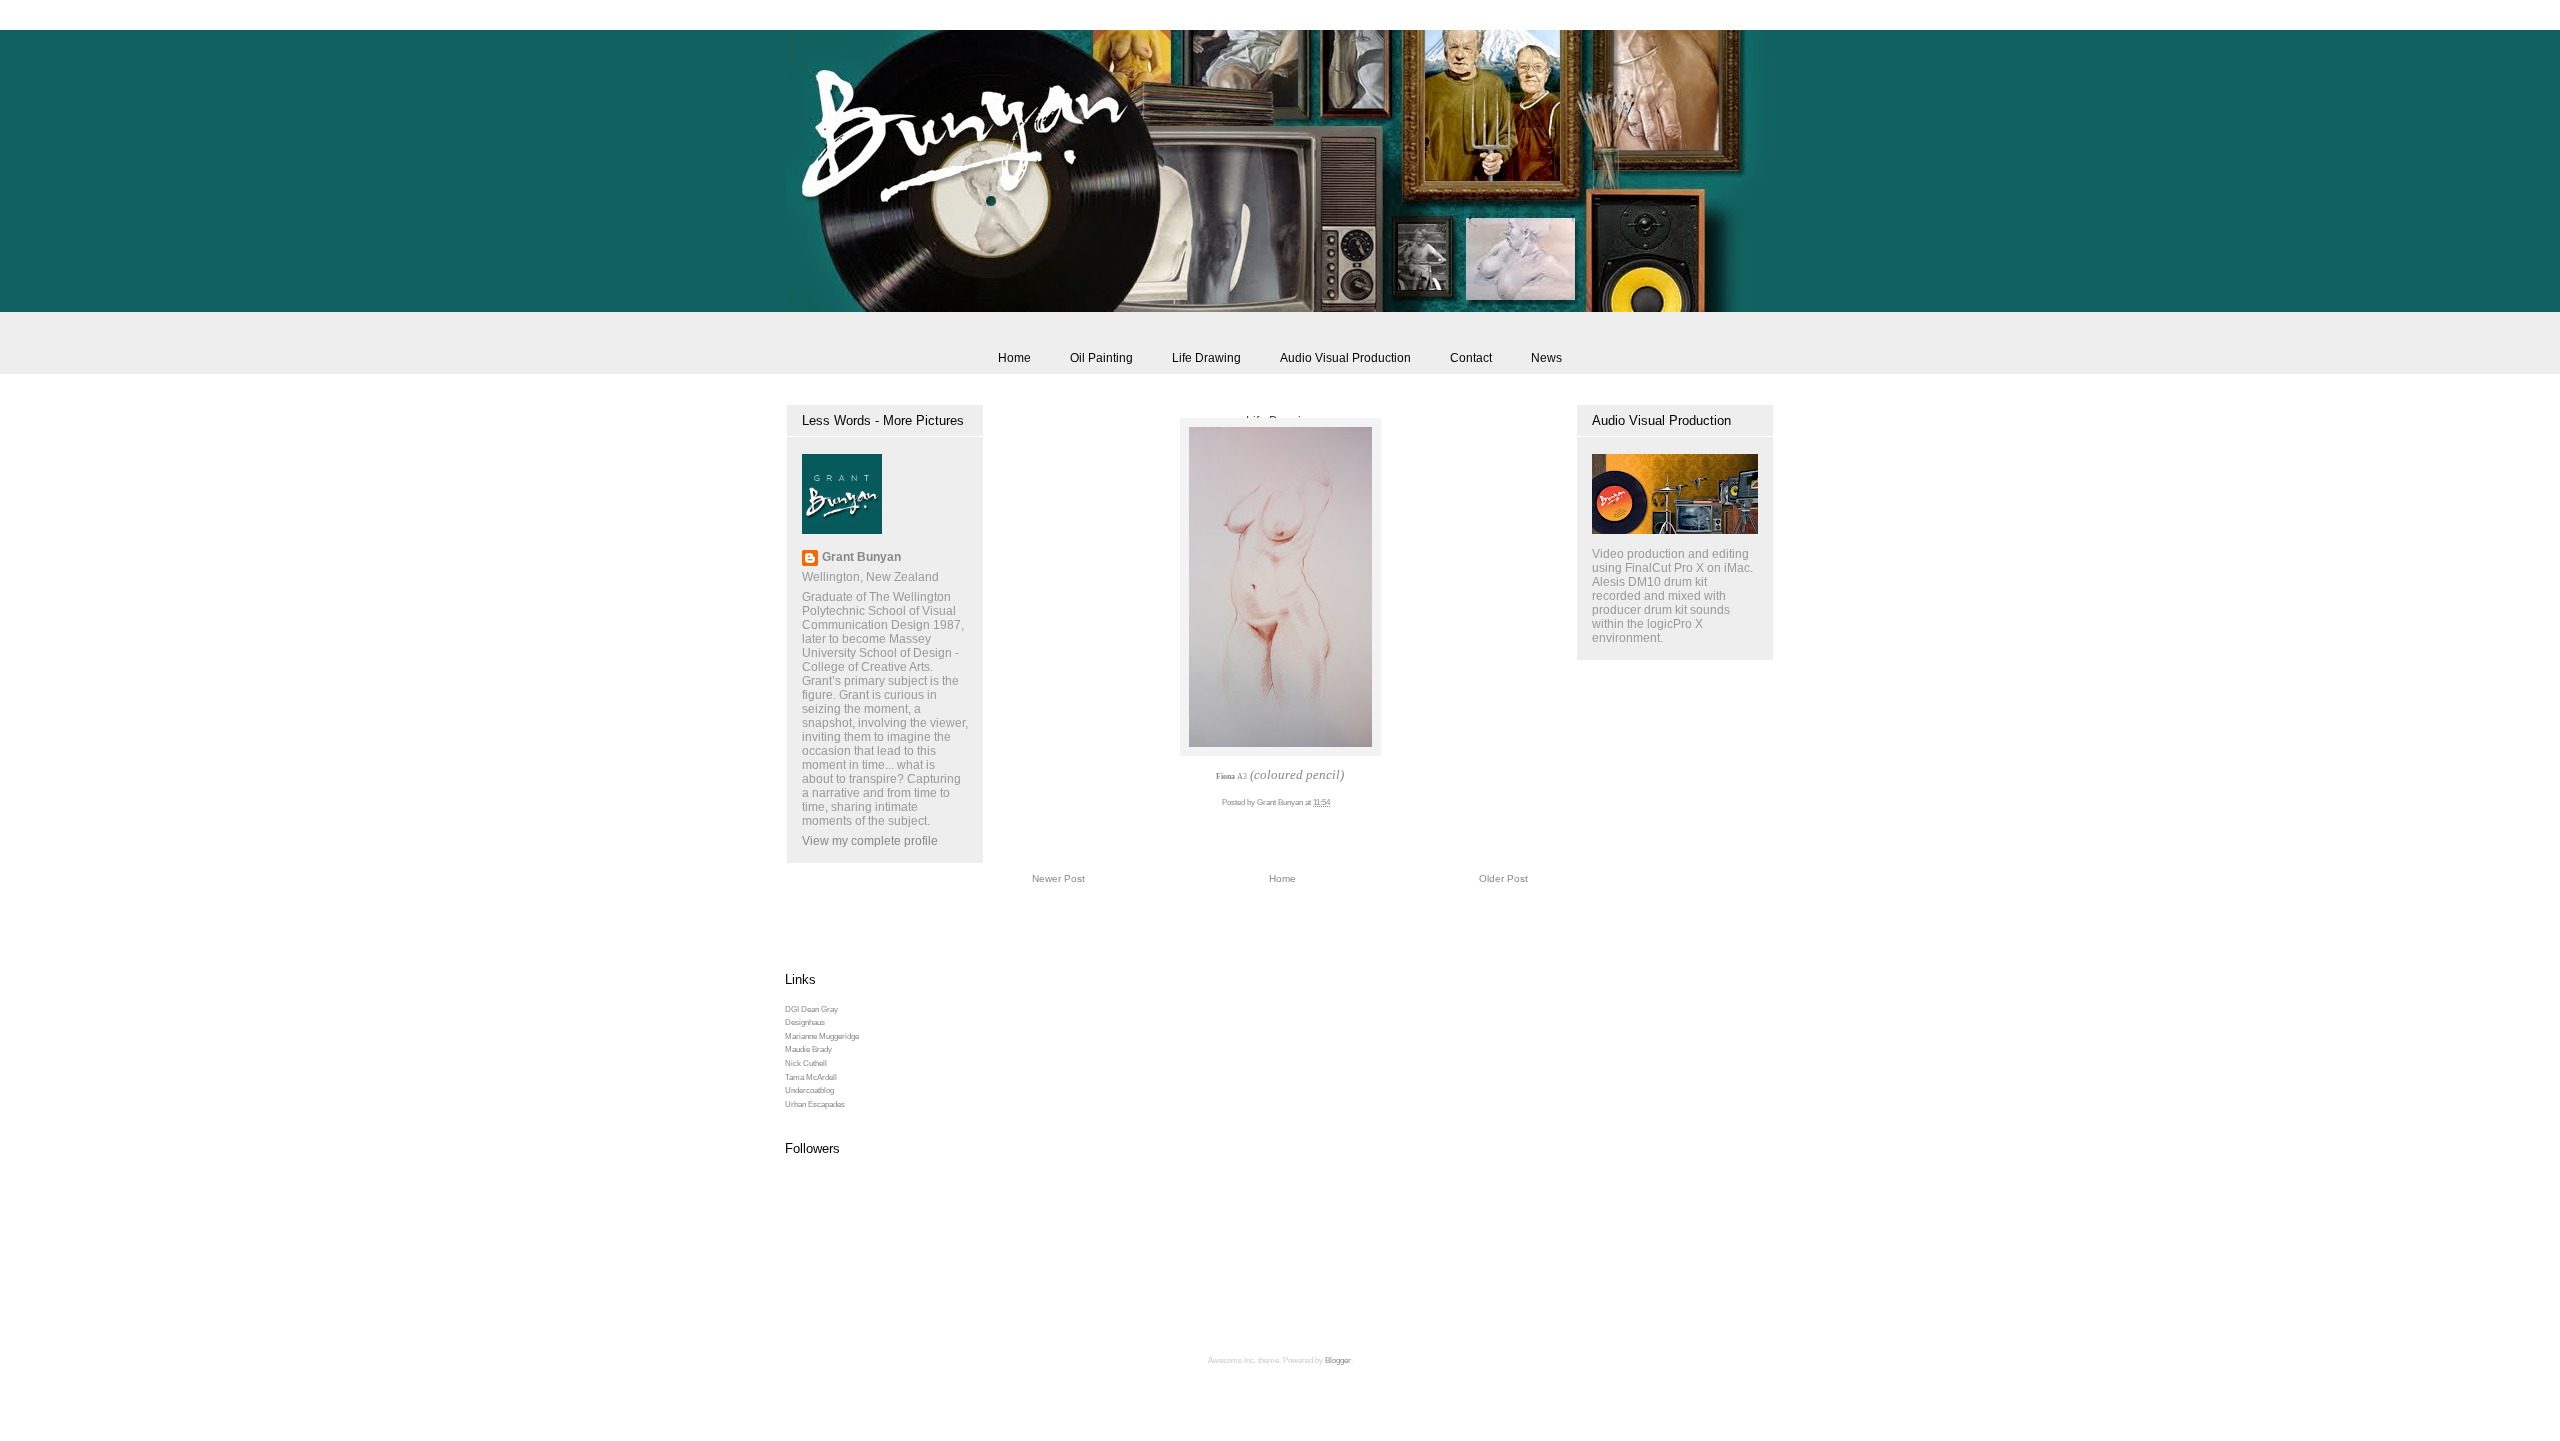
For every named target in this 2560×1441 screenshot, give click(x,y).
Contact (1471, 358)
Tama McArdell (811, 1077)
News (1546, 358)
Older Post (1503, 878)
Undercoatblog (809, 1090)
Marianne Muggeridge (822, 1036)
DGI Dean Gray (811, 1009)
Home (1014, 358)
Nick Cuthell (806, 1063)
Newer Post (1058, 878)
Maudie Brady (808, 1049)
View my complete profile (870, 841)
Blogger (1338, 1360)
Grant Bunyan (861, 557)
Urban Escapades (815, 1104)
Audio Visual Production (1345, 358)
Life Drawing (1206, 358)
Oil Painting (1101, 358)
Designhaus (805, 1022)
